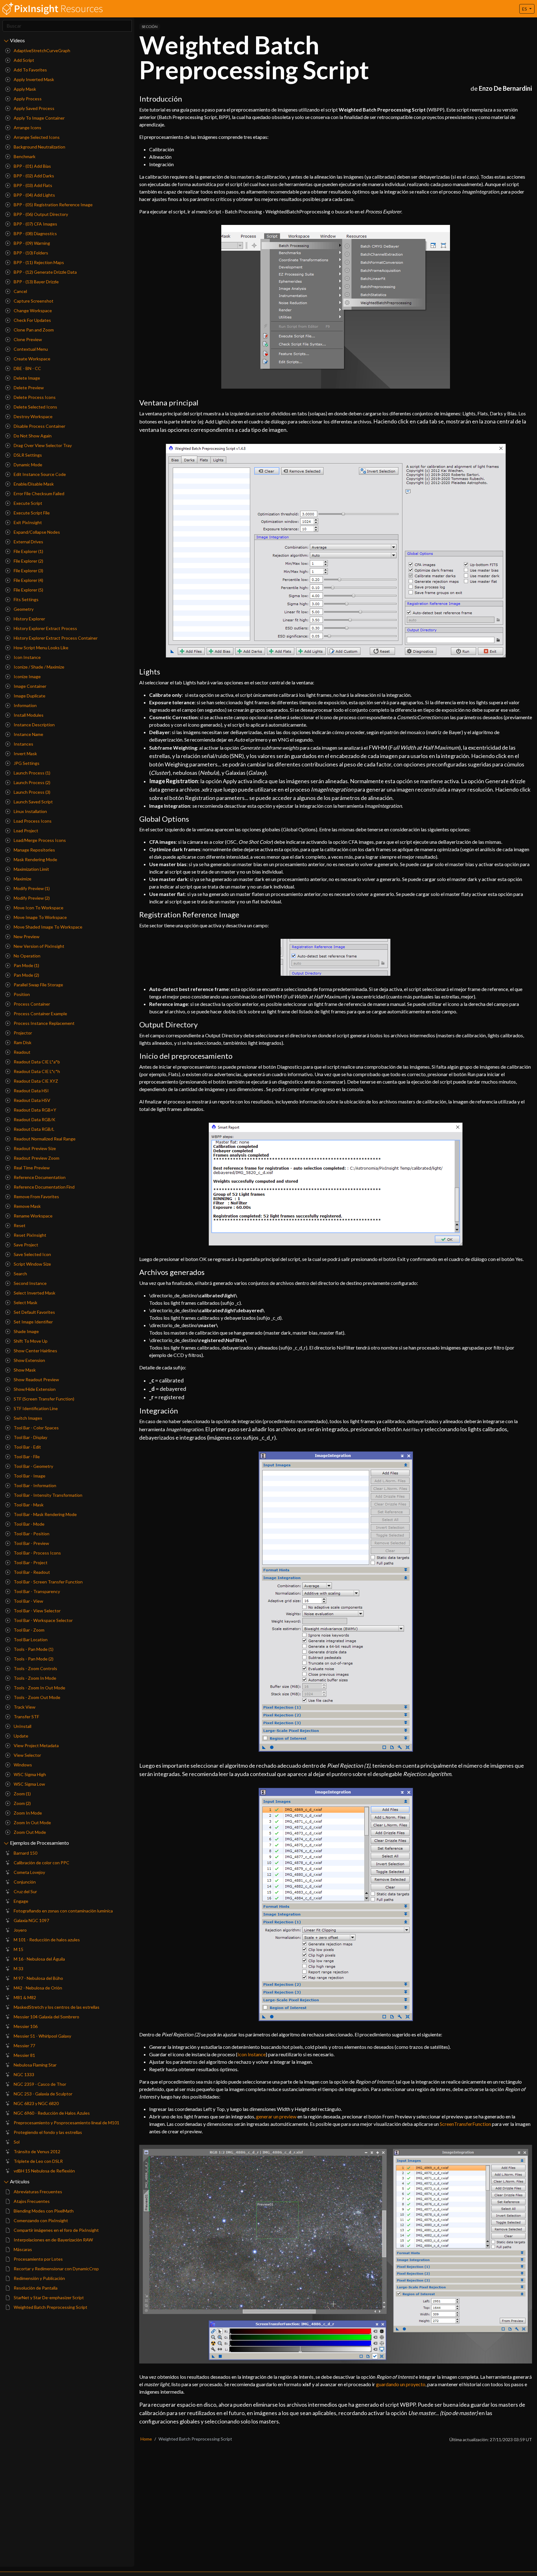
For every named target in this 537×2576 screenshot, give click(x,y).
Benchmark (24, 156)
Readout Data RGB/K (34, 1119)
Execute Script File (31, 513)
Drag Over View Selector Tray (42, 445)
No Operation (27, 956)
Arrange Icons (27, 128)
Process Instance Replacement (44, 1023)
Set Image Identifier (33, 1322)
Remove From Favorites (36, 1197)
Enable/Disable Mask (33, 484)
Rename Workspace (33, 1216)
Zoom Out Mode (29, 1832)
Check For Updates (32, 320)
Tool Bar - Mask (28, 1505)
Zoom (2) (22, 1803)
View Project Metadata (36, 1745)
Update (21, 1736)
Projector (22, 1033)
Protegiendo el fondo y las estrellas (47, 2132)
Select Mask (25, 1302)
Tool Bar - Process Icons (37, 1553)
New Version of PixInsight (39, 946)
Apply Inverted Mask (33, 79)
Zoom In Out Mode (32, 1822)
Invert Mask (25, 754)
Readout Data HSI (31, 1091)
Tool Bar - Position (31, 1534)
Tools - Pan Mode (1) (33, 1649)
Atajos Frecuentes (31, 2201)
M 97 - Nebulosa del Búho (38, 1978)
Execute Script (28, 503)
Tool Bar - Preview (31, 1543)
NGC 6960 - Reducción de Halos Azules (51, 2113)
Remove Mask (27, 1206)
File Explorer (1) (28, 551)
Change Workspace (32, 311)
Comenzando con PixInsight (40, 2220)
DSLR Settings (27, 455)
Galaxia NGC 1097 (31, 1920)
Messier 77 (24, 2046)
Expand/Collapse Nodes (36, 532)
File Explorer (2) (28, 561)
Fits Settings (26, 599)
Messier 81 (24, 2055)
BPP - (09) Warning (31, 243)
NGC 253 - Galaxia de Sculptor (43, 2094)
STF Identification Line (35, 1408)
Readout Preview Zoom (36, 1158)
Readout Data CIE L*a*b (36, 1062)
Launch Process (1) (32, 773)
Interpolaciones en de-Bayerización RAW (53, 2240)
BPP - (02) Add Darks (33, 176)
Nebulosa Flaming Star (35, 2065)
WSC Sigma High (29, 1774)
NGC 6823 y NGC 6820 (36, 2103)
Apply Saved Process (34, 108)
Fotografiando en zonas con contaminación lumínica (63, 1911)
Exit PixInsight (27, 522)
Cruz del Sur (25, 1891)
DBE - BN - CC (27, 368)
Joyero (20, 1930)
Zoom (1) (22, 1794)
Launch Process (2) (32, 782)
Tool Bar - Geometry (33, 1466)
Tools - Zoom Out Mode (37, 1697)
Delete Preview (28, 388)
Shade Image (26, 1331)
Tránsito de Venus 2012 (37, 2151)
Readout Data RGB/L (34, 1129)
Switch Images (28, 1418)
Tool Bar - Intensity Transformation (48, 1495)
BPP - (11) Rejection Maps (38, 262)
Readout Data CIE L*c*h (36, 1071)
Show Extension (29, 1360)
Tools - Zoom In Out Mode (39, 1688)
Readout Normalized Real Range (44, 1139)
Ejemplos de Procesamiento (39, 1843)
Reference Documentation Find (44, 1187)
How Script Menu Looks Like (41, 648)
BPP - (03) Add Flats (32, 185)
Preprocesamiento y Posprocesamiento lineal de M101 (66, 2123)
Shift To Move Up (30, 1341)
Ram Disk (22, 1042)
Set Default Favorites (34, 1312)
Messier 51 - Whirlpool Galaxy (42, 2036)
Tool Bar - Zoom (29, 1630)
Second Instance (30, 1283)
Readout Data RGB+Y (34, 1110)
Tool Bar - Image (29, 1476)
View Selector (27, 1755)
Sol (16, 2142)
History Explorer (29, 619)
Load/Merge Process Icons (39, 840)
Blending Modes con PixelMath (43, 2211)
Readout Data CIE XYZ (35, 1081)
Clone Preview (27, 339)
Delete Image (26, 378)
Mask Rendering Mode (35, 859)
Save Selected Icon (32, 1254)
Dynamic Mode (28, 465)
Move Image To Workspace (40, 917)
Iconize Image (27, 676)
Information (25, 705)
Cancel (20, 291)
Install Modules (28, 715)
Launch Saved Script (33, 802)
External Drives (28, 542)
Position (21, 994)
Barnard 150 (25, 1853)
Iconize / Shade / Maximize (39, 667)
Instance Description (34, 725)
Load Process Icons (32, 821)
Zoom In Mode (27, 1813)
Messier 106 (25, 2026)
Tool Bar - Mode (29, 1524)
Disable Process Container (39, 426)
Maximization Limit (31, 869)
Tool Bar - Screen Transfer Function (48, 1582)
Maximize (22, 879)
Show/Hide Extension (34, 1389)
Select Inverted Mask (34, 1293)
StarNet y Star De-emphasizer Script (48, 2297)
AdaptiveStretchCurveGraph (41, 50)
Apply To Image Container (39, 118)
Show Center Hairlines (35, 1351)
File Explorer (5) (28, 590)
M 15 (18, 1949)
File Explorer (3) (28, 571)
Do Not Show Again (32, 436)
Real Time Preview (31, 1168)
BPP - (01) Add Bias (32, 166)
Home (146, 2439)
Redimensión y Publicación (39, 2278)
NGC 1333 (23, 2074)
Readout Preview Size (34, 1148)
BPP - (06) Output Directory (40, 214)
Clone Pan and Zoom (33, 330)
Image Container (30, 686)
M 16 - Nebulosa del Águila (39, 1959)
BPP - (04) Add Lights (34, 195)
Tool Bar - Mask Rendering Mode (45, 1514)
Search (20, 1274)
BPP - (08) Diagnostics (35, 233)
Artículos (20, 2181)
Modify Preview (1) (31, 888)
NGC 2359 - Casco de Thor (39, 2084)
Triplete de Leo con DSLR (38, 2161)
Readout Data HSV (32, 1100)
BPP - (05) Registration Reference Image (53, 205)
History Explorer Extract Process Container (55, 638)
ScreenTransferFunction (465, 2124)
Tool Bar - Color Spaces (36, 1428)
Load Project (25, 831)
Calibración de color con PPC (41, 1863)
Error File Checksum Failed (39, 493)
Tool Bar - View (28, 1601)
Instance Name (28, 734)
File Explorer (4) (28, 580)
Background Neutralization (39, 147)
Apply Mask (24, 89)
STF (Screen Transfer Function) (44, 1399)
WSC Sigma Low (29, 1784)
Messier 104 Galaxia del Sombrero (46, 2017)
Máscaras (22, 2249)
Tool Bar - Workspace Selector (43, 1620)
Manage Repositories (34, 850)
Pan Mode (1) (26, 965)
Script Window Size (32, 1264)
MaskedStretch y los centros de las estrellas (56, 2007)
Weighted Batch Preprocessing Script (50, 2307)
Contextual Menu (30, 349)
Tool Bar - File (26, 1457)
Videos (17, 40)
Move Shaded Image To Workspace (48, 927)
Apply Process (27, 99)
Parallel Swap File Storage (38, 985)
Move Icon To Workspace (38, 908)
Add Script (23, 60)
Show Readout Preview (36, 1379)
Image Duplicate (29, 696)
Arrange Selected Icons (36, 137)
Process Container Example (40, 1014)
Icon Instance (27, 657)
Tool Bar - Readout (31, 1572)
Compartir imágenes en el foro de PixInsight (56, 2230)
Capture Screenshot (33, 301)
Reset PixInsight (30, 1235)
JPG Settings (26, 763)
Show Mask (24, 1370)
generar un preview (276, 2116)
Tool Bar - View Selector (37, 1611)
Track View (24, 1707)
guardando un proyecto (401, 2384)
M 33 (18, 1969)
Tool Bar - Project (30, 1562)
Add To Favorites (30, 70)
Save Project (25, 1245)
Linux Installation (30, 811)
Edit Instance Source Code (39, 474)
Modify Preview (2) (31, 898)
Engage (21, 1901)
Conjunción (24, 1882)
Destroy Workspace (33, 416)
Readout (22, 1052)
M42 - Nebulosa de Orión (37, 1988)
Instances (23, 744)
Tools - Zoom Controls (35, 1668)
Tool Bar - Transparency (36, 1591)
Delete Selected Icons (35, 407)
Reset (19, 1225)
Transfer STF (26, 1717)
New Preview (26, 936)
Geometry (23, 609)
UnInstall (22, 1726)
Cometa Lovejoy (29, 1872)
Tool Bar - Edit (27, 1447)
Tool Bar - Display (30, 1437)
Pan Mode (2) (26, 975)
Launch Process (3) (32, 792)
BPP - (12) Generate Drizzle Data (45, 272)
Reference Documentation (39, 1177)
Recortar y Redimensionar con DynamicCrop (56, 2269)
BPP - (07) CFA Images (35, 224)
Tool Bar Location (30, 1640)
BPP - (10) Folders (30, 253)
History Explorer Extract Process (45, 628)
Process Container (31, 1004)
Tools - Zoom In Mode (34, 1678)
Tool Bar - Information (34, 1485)
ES (525, 9)
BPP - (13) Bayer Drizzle (36, 282)
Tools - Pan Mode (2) (33, 1659)
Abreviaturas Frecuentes (37, 2192)
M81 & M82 (24, 1997)
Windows (22, 1765)
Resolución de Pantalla (35, 2288)
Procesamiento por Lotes (38, 2259)
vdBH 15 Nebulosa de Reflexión (44, 2171)
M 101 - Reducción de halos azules (46, 1940)
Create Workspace (32, 359)
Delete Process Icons (34, 397)
